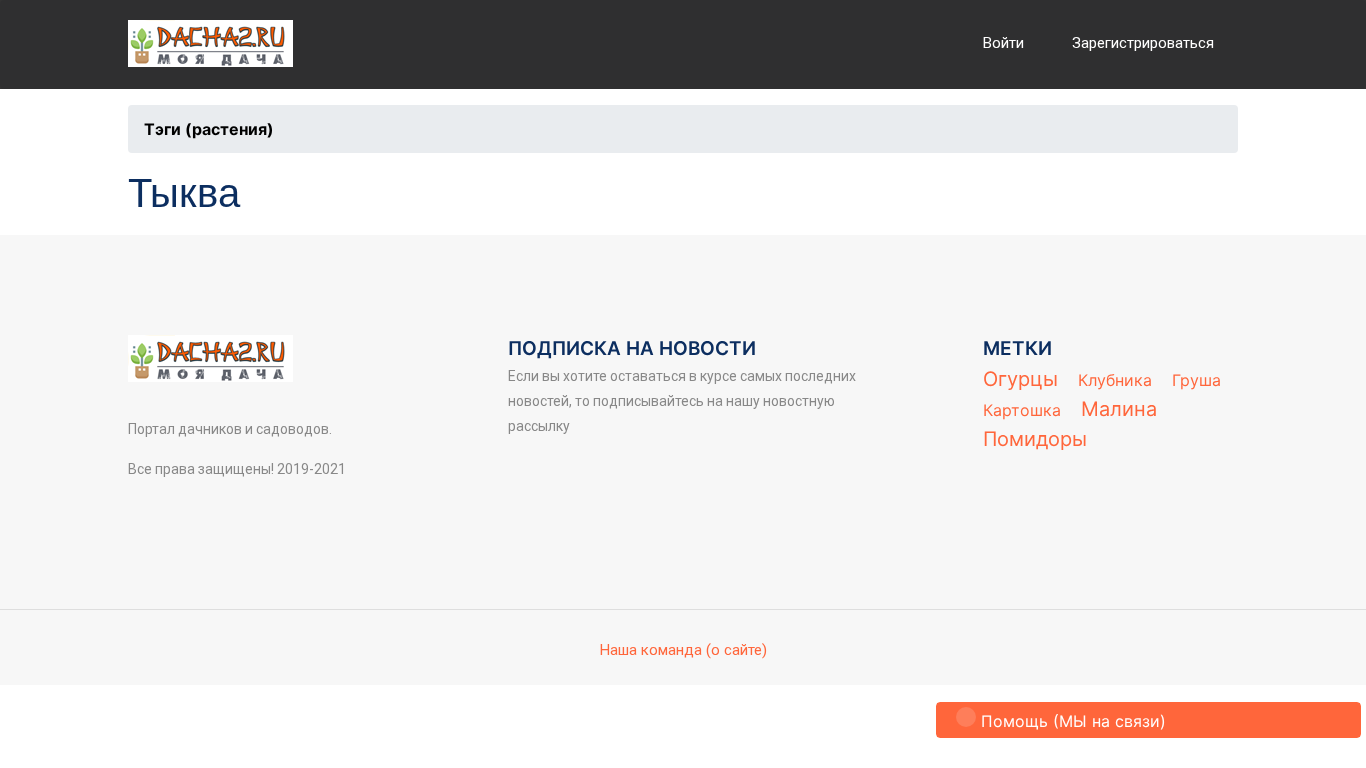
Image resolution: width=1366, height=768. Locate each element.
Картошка (1022, 410)
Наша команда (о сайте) (683, 650)
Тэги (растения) (209, 129)
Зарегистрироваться (1143, 43)
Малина (1119, 409)
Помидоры (1035, 439)
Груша (1196, 380)
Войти (1003, 43)
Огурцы (1020, 379)
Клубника (1115, 380)
